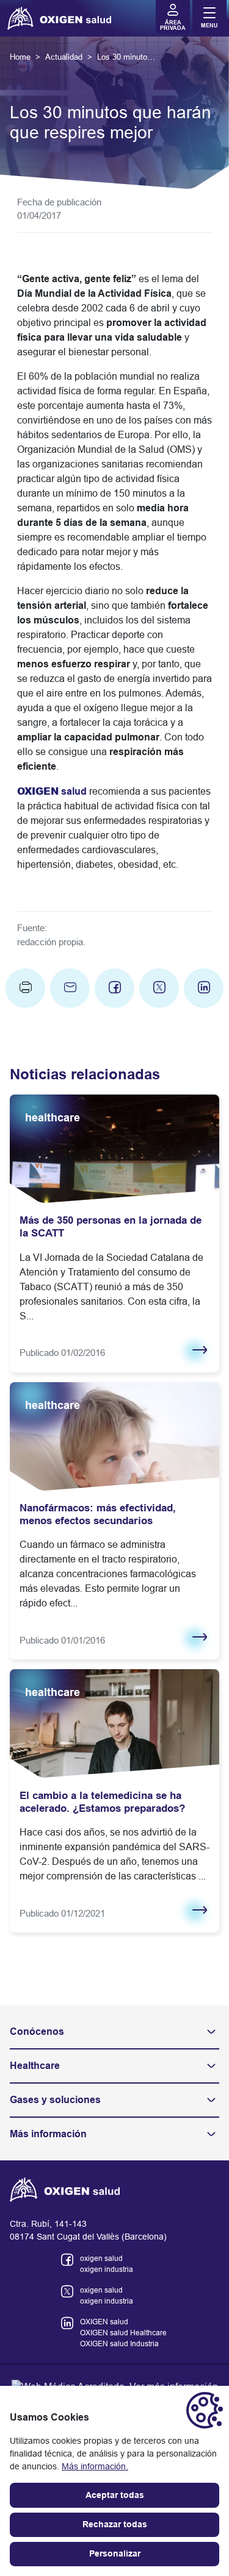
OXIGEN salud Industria (119, 2344)
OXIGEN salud (104, 2322)
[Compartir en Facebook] (114, 988)
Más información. (95, 2466)
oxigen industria (107, 2269)
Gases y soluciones (55, 2100)
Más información (48, 2134)
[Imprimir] (25, 988)
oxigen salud (101, 2258)
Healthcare (35, 2066)
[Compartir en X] (159, 988)
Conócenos (37, 2031)
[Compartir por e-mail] (70, 988)
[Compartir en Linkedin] (204, 988)
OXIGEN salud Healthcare (123, 2333)
